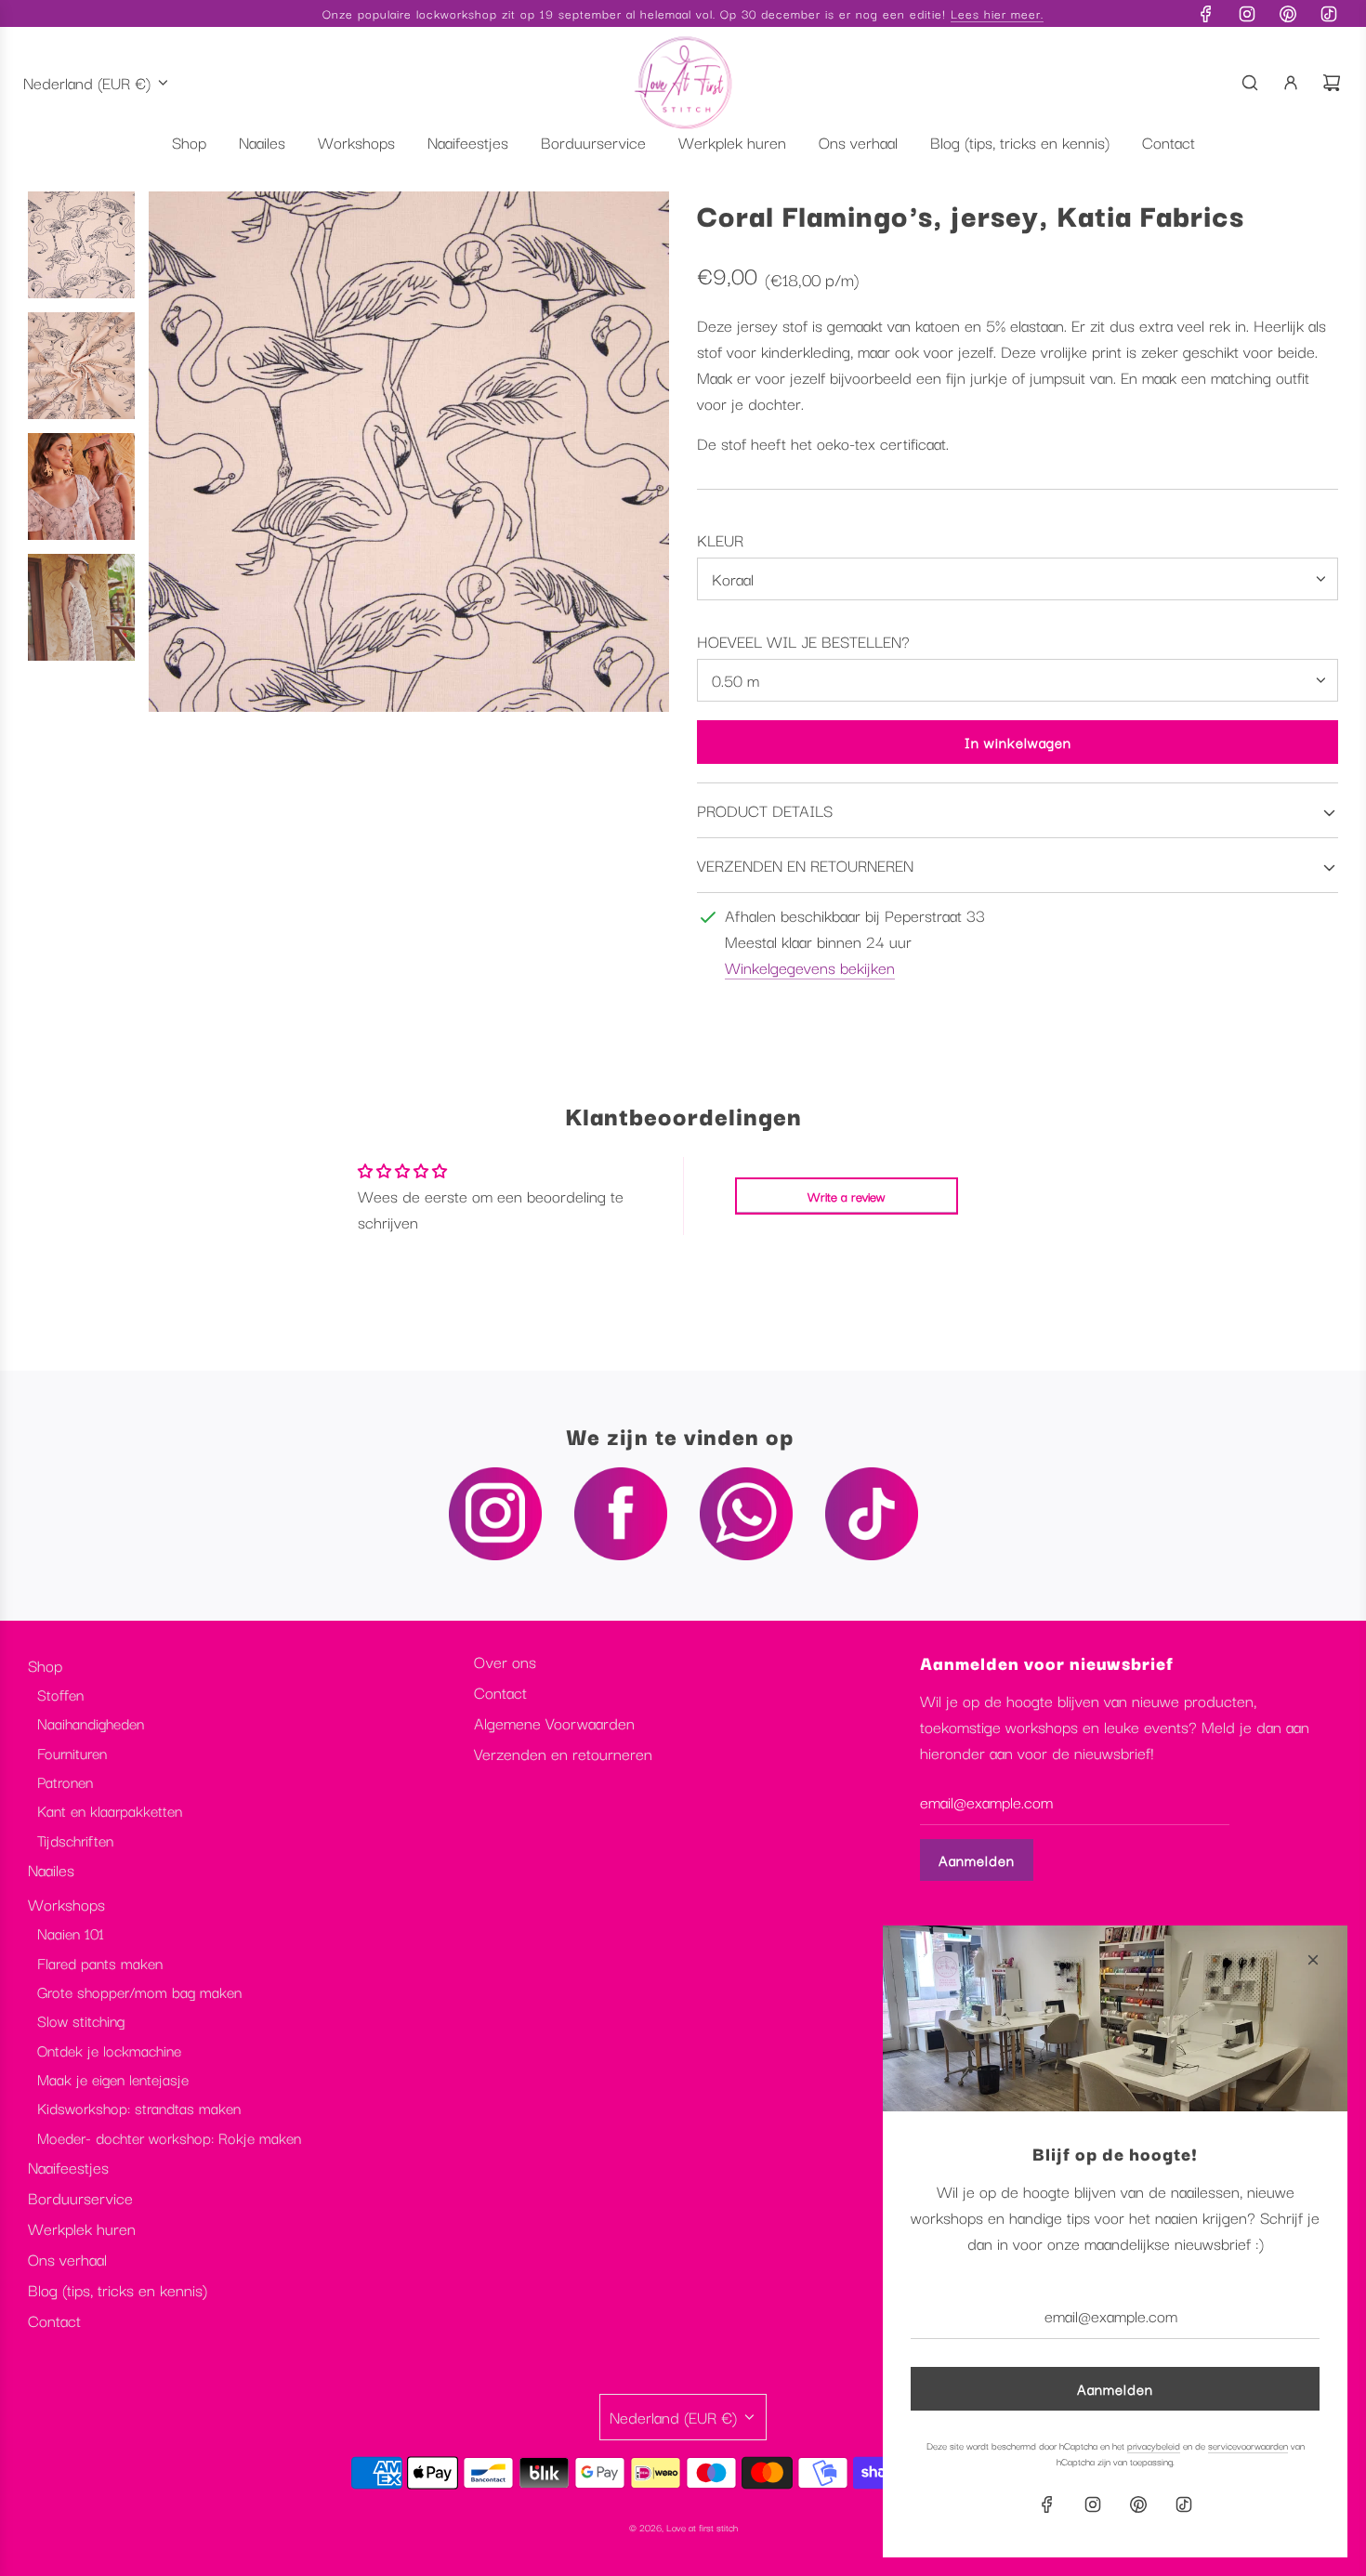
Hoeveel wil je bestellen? (803, 641)
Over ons (505, 1661)
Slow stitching (81, 2020)
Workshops (66, 1904)
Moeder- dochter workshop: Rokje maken (169, 2137)
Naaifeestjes (68, 2167)
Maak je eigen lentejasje (113, 2079)
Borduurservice (80, 2197)
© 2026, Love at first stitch (683, 2527)
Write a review (846, 1196)
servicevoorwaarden (1248, 2445)
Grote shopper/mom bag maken (139, 1991)
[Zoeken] (1250, 83)
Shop (45, 1665)
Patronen (65, 1781)
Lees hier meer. (997, 13)
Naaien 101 (71, 1933)
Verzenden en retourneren (563, 1753)
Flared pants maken (100, 1963)
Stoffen (60, 1694)
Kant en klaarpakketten (110, 1810)
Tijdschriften (75, 1840)
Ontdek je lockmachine (109, 2050)
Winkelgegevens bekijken (810, 967)
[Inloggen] (1291, 83)
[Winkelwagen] (1332, 83)
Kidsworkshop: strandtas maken (139, 2108)
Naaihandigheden (91, 1723)
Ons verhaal (67, 2259)
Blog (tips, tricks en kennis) (118, 2289)
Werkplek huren (82, 2228)
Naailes (51, 1869)
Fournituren (72, 1753)
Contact (54, 2320)
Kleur (720, 539)
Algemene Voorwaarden (554, 1722)
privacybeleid (1154, 2445)
